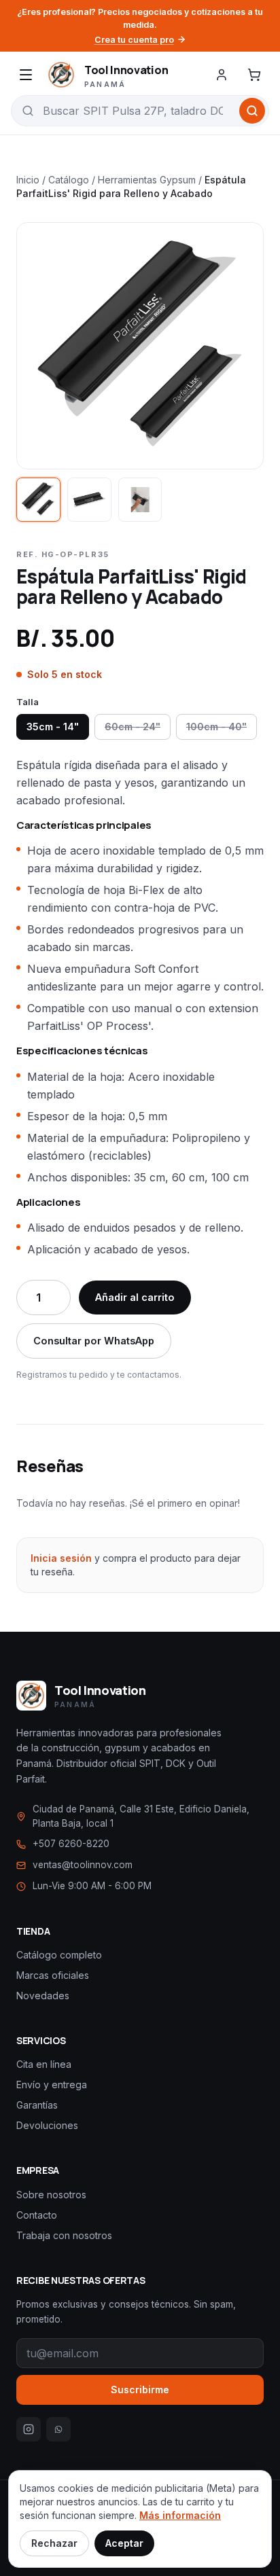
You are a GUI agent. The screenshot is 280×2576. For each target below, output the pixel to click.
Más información (180, 2515)
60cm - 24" (133, 727)
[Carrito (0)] (254, 75)
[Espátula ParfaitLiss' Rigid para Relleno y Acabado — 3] (140, 500)
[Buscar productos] (252, 111)
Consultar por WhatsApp (94, 1341)
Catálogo (69, 180)
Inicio (28, 180)
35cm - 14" (53, 727)
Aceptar (124, 2543)
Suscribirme (140, 2390)
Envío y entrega (52, 2085)
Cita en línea (44, 2064)
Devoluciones (47, 2125)
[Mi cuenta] (222, 75)
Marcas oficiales (53, 1975)
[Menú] (26, 75)
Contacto (37, 2215)
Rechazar (54, 2543)
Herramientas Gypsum (147, 180)
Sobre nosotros (51, 2195)
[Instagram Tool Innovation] (29, 2429)
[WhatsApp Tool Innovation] (58, 2429)
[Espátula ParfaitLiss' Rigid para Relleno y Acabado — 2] (89, 500)
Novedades (43, 1996)
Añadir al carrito (135, 1297)
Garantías (37, 2105)
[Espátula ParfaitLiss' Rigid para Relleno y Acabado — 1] (38, 500)
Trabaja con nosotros (64, 2235)
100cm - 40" (216, 727)
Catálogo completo (59, 1955)
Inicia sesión (61, 1558)
